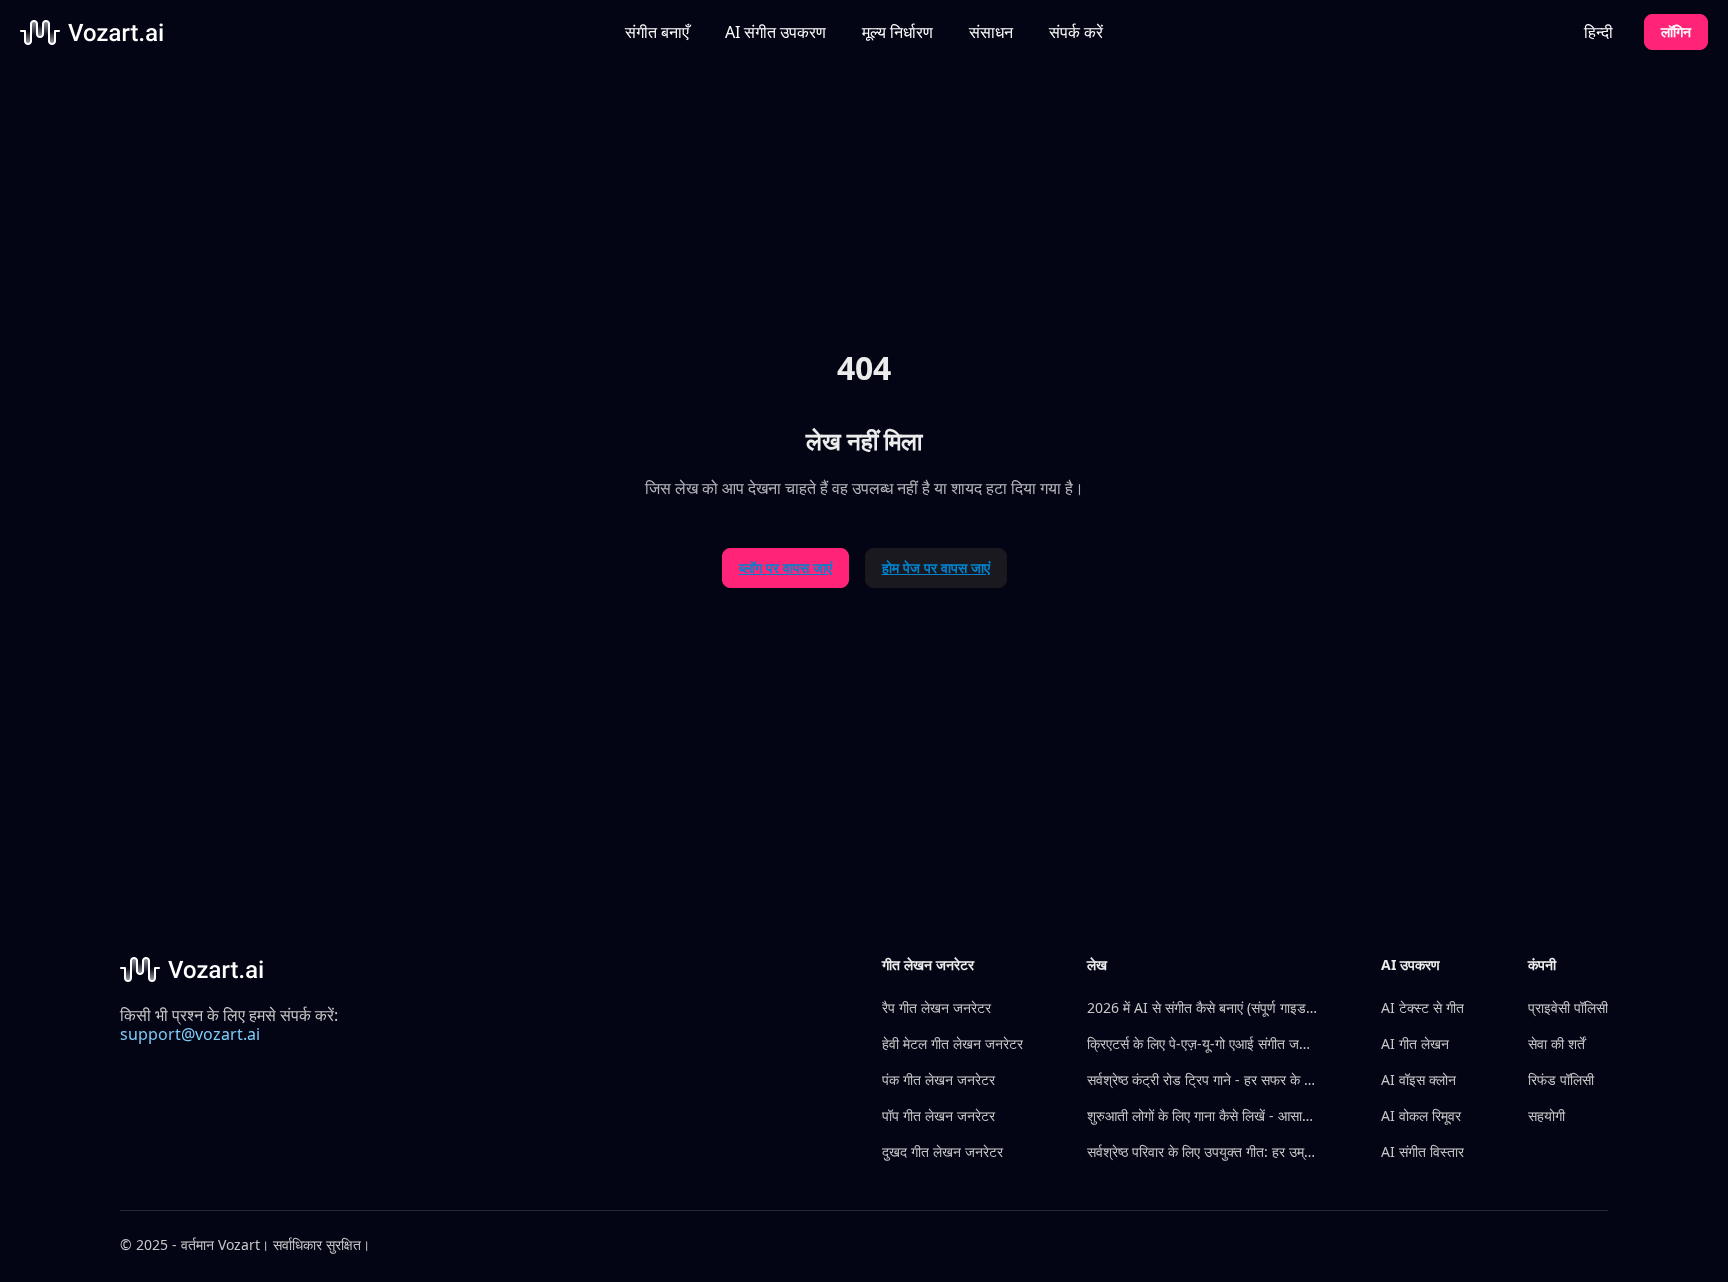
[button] (775, 32)
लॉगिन (1676, 31)
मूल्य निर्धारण (897, 32)
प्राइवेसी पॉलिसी (1568, 1007)
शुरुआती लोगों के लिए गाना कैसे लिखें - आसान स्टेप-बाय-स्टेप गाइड (1202, 1115)
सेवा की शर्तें (1556, 1043)
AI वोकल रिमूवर (1421, 1115)
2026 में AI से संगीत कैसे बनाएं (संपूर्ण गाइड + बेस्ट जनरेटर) (1202, 1007)
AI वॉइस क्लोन (1418, 1079)
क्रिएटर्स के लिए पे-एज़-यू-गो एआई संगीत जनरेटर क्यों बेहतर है (1202, 1043)
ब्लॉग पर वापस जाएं (785, 567)
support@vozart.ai (190, 1034)
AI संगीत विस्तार (1422, 1151)
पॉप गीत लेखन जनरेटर (938, 1115)
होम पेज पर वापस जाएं (936, 567)
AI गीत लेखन (1415, 1043)
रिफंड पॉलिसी (1561, 1079)
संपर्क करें (1076, 32)
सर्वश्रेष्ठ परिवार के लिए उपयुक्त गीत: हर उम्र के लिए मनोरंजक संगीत (1202, 1151)
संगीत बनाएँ (657, 32)
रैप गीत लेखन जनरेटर (936, 1007)
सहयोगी (1546, 1115)
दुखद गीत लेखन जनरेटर (942, 1151)
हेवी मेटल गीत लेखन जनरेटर (952, 1043)
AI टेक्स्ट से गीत (1422, 1007)
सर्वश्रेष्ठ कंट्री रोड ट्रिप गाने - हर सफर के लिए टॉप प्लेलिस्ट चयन (1202, 1079)
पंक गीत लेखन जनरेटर (938, 1079)
